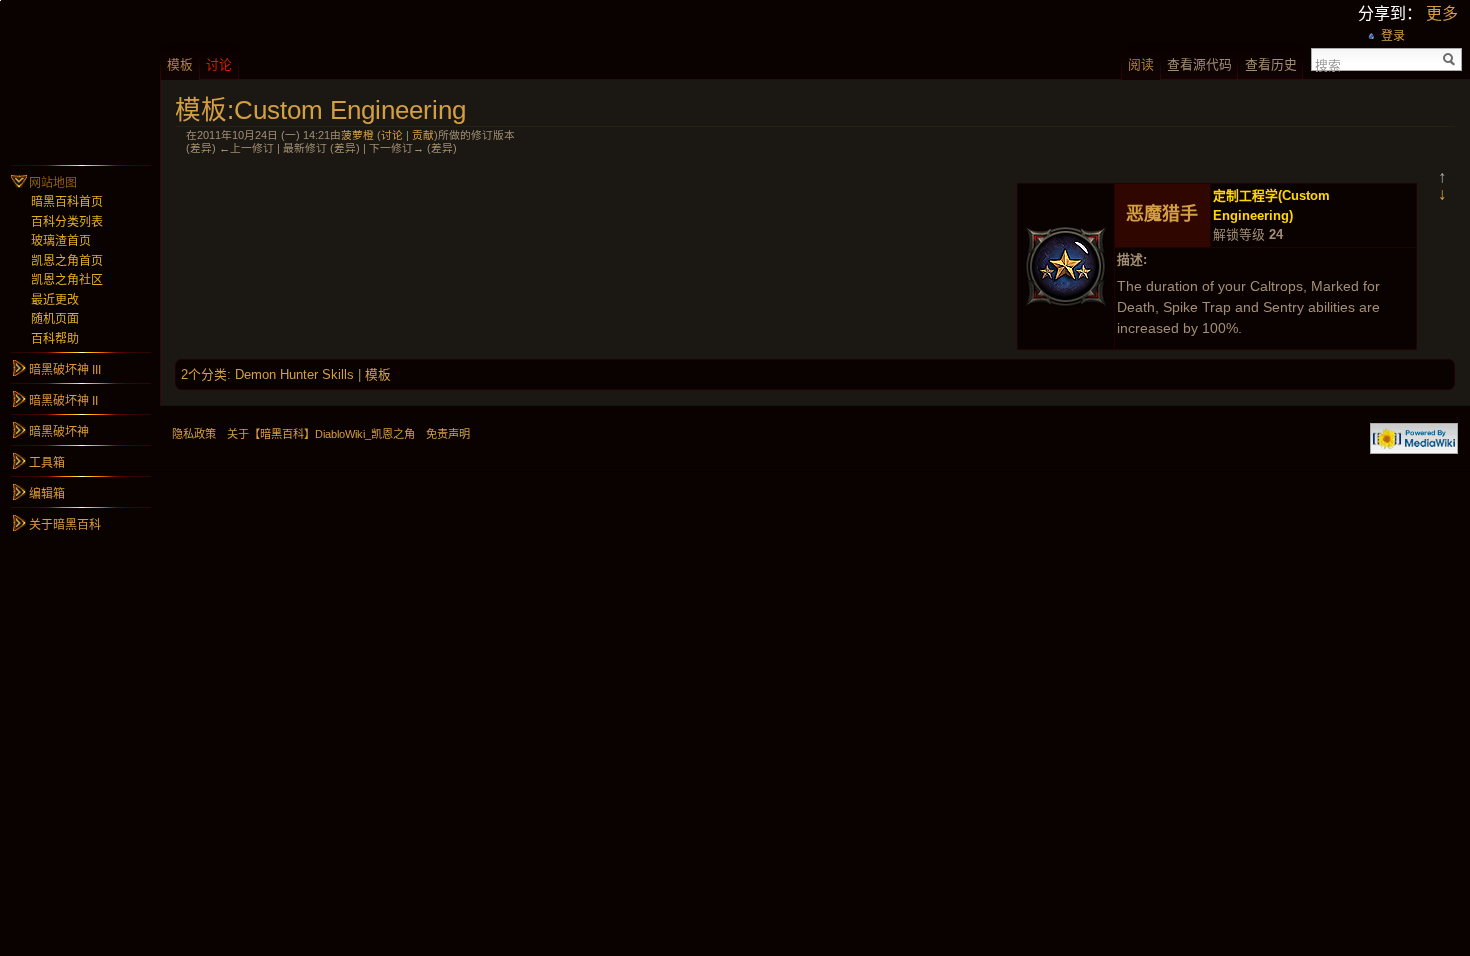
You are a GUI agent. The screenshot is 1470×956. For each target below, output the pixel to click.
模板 (378, 374)
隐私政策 (194, 434)
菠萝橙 (357, 135)
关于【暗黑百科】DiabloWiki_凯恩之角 (321, 434)
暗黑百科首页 (67, 202)
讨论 (392, 135)
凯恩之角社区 (67, 280)
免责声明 (448, 434)
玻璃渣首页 (61, 241)
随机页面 (55, 319)
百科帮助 (55, 339)
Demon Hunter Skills (294, 374)
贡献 (423, 135)
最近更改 (55, 300)
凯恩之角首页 (67, 261)
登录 (1393, 36)
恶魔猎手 (1162, 214)
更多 (1442, 13)
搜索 (1328, 64)
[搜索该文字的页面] (1449, 59)
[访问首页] (80, 80)
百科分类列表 (67, 222)
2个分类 (204, 374)
